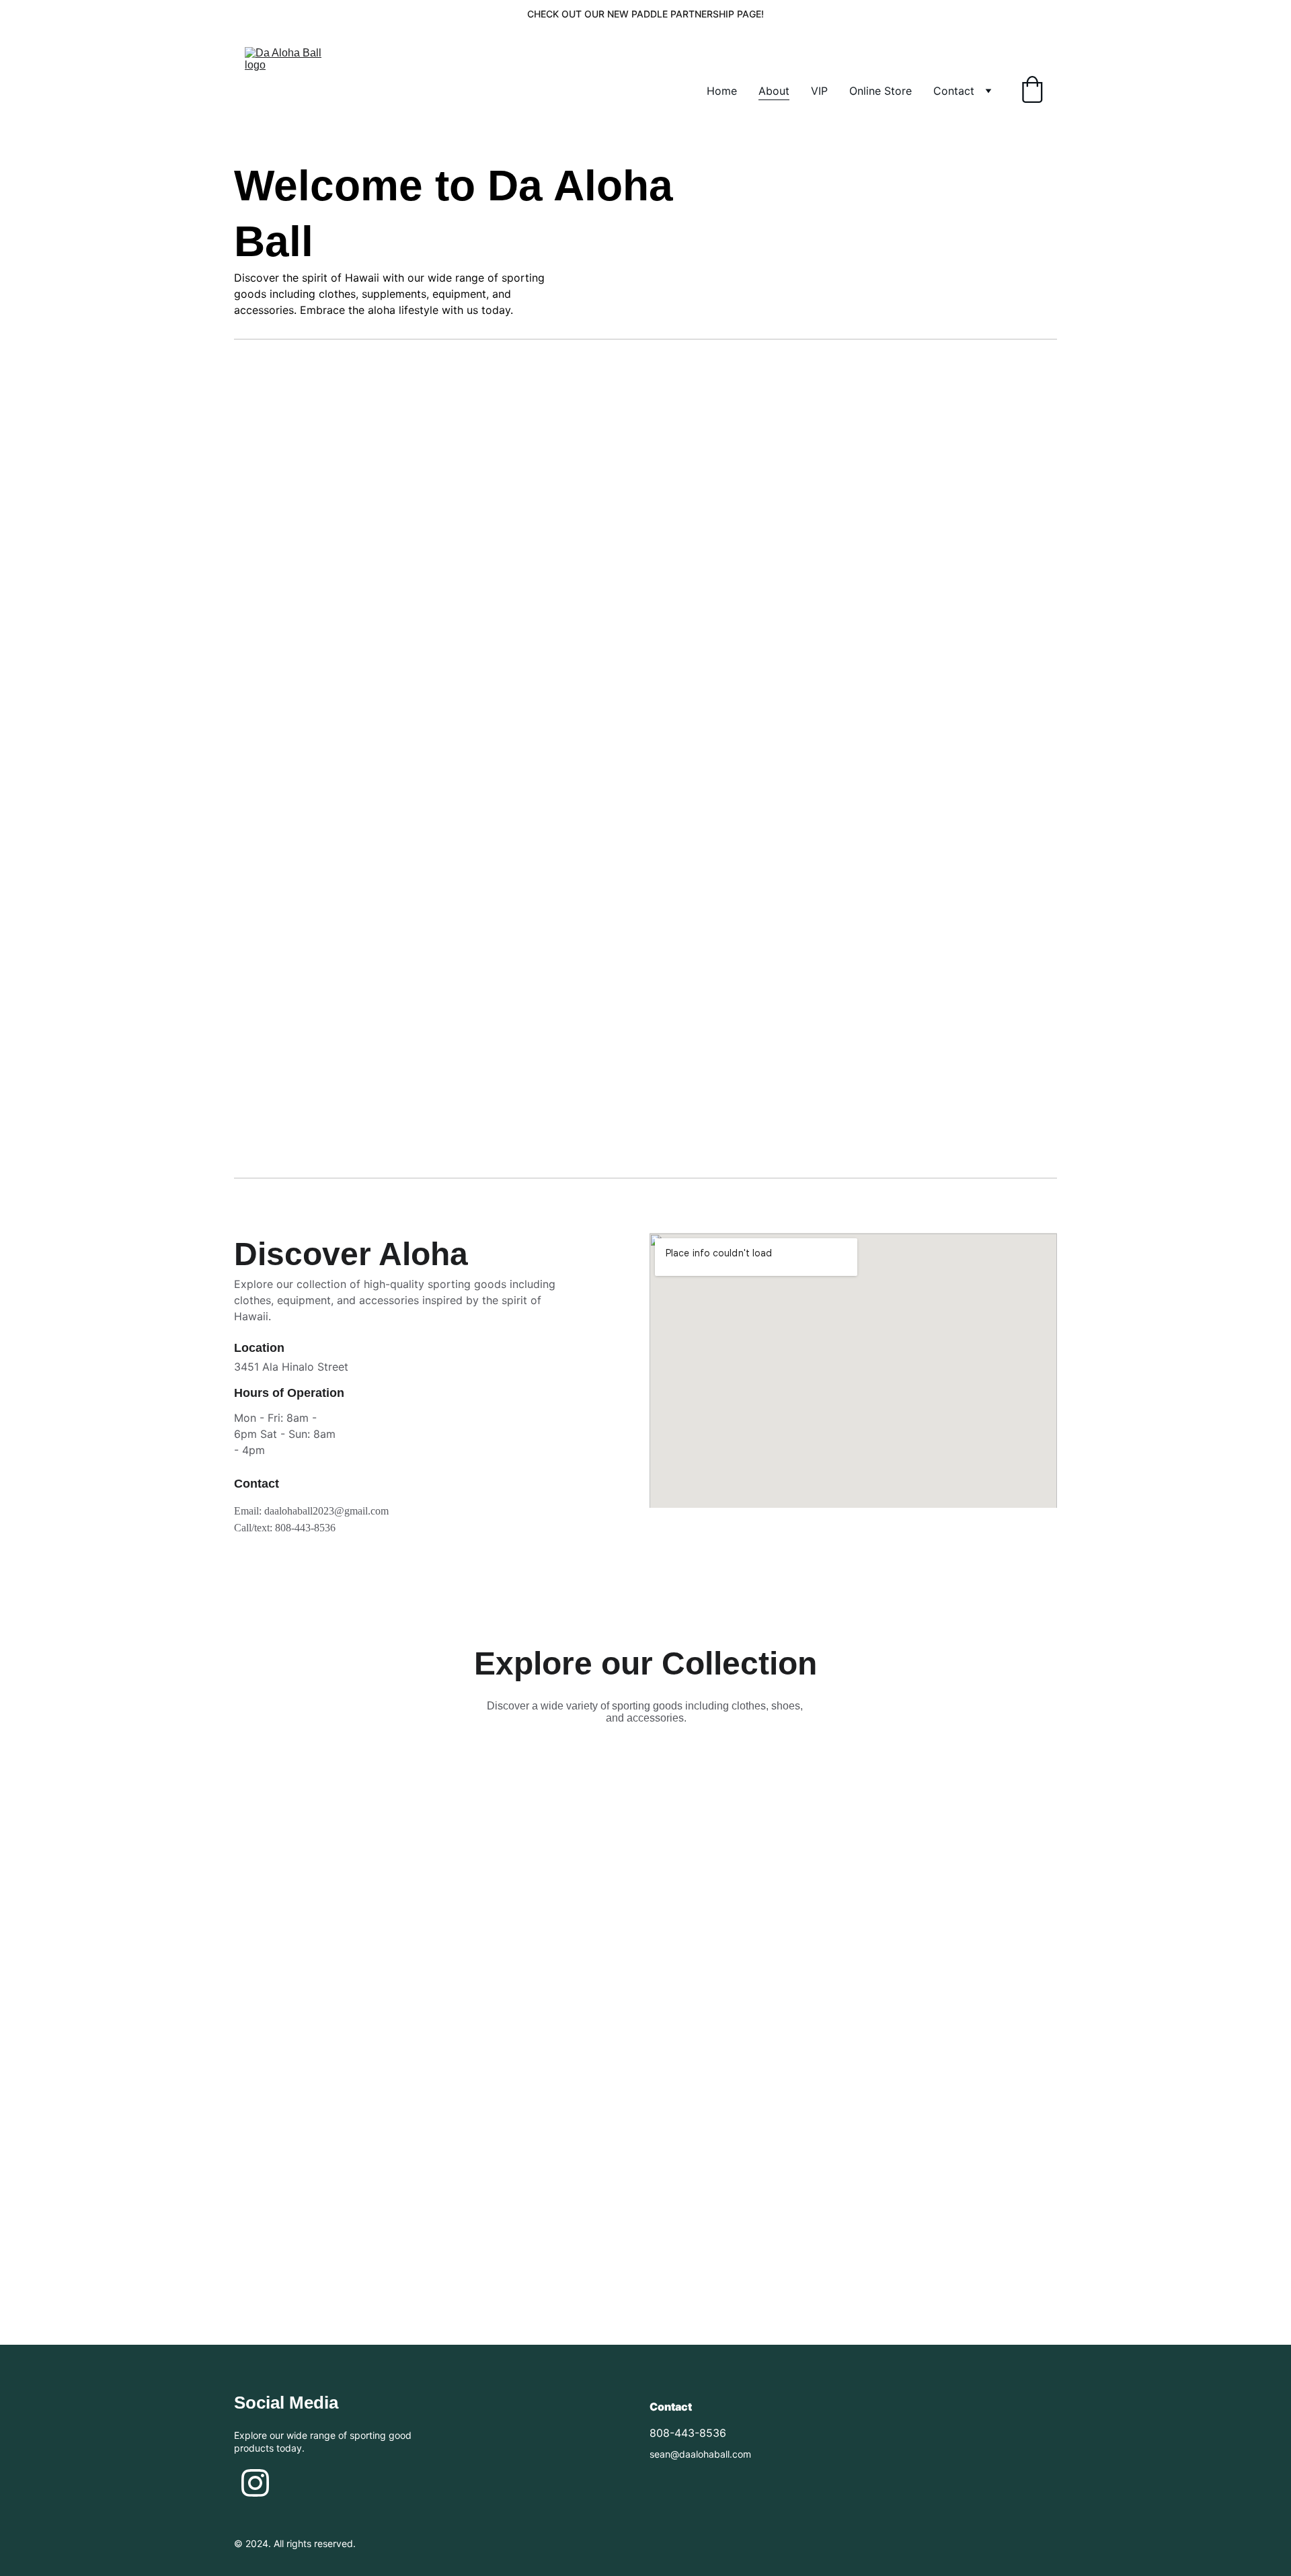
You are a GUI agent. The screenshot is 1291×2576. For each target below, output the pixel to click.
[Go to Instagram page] (255, 2483)
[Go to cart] (1032, 91)
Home (722, 91)
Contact (954, 91)
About (774, 91)
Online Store (881, 91)
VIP (819, 91)
